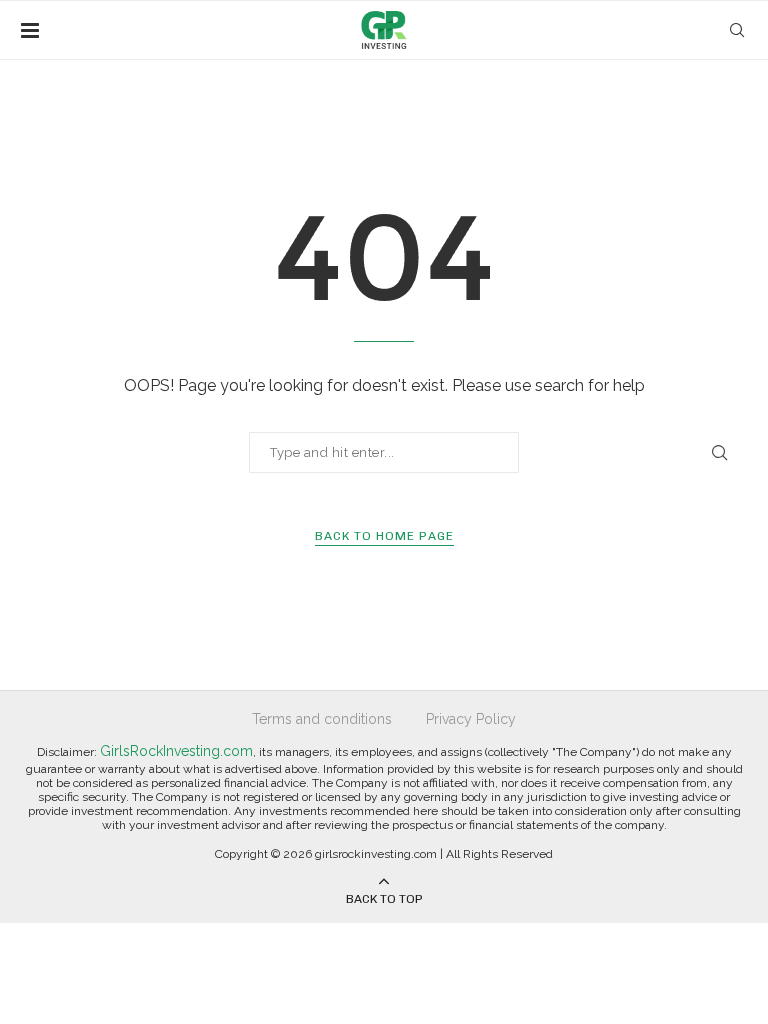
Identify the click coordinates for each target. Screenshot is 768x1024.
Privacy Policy (471, 719)
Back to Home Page (384, 536)
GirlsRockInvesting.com (176, 751)
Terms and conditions (322, 719)
